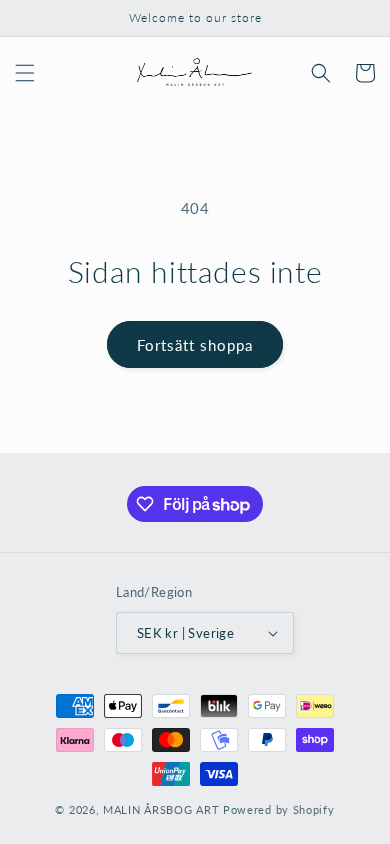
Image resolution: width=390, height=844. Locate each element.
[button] (25, 73)
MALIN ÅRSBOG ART (161, 809)
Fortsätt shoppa (195, 345)
